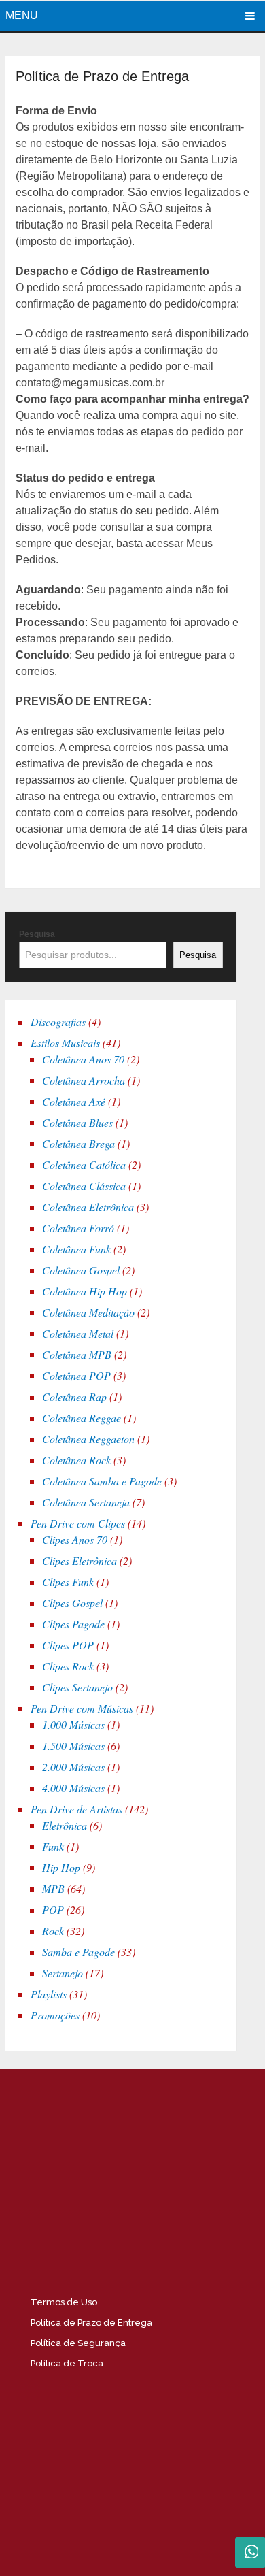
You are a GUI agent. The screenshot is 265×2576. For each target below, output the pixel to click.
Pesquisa (37, 934)
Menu (22, 15)
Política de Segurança (78, 2343)
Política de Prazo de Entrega (91, 2323)
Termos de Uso (64, 2302)
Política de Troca (67, 2363)
